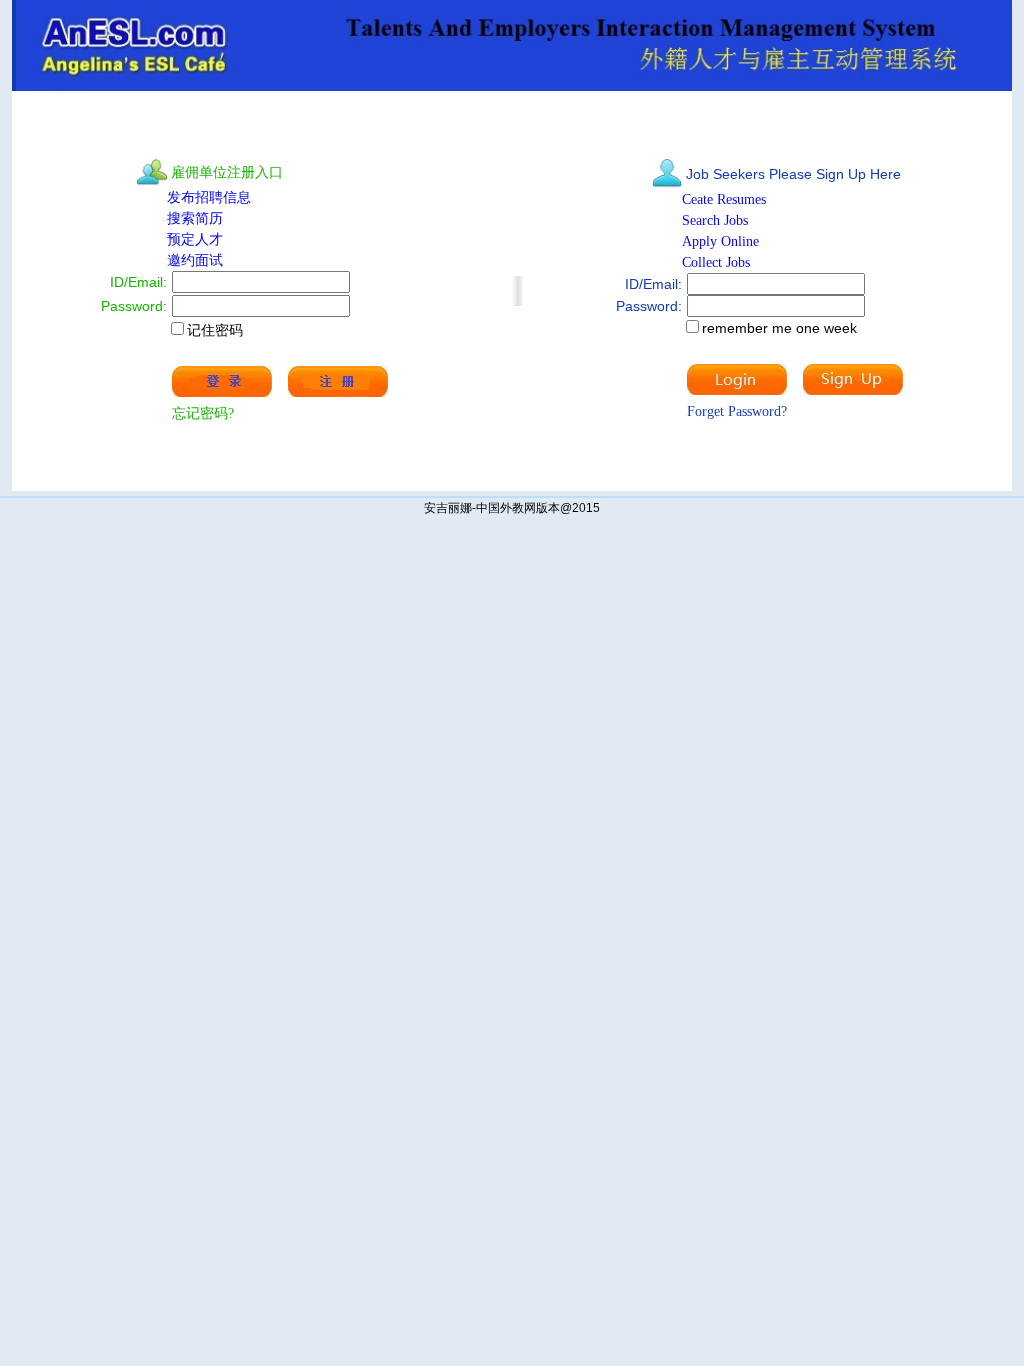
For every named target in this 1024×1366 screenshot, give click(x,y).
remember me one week (779, 328)
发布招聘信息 (209, 197)
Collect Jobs (716, 262)
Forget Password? (737, 411)
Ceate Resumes (726, 199)
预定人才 (195, 239)
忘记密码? (203, 413)
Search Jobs (715, 220)
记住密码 (215, 330)
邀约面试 (195, 260)
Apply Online (722, 241)
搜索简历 (195, 218)
